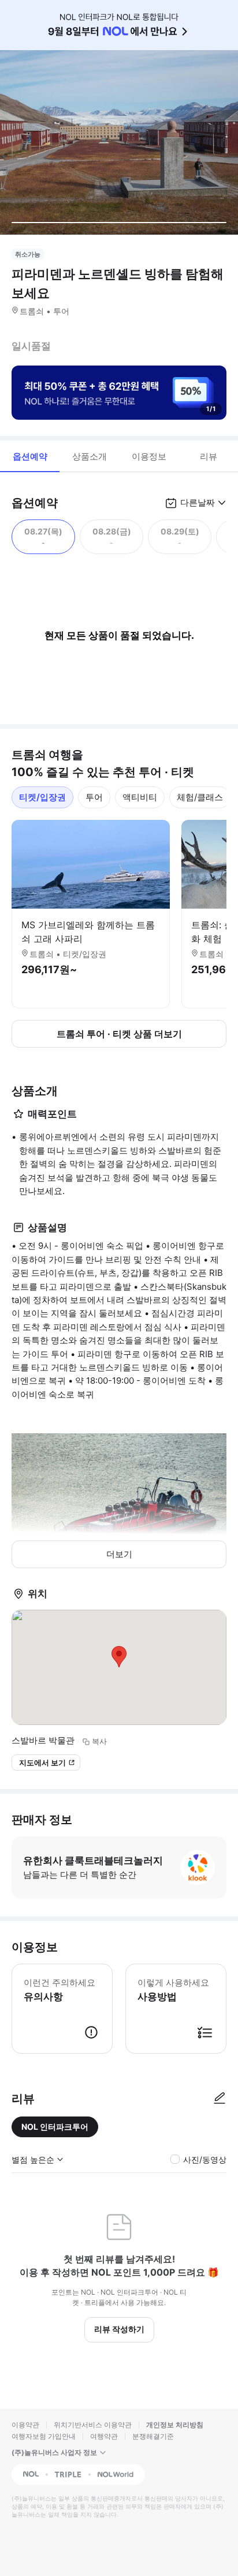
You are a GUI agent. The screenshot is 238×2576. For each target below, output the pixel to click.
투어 (94, 797)
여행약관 (104, 2436)
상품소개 (90, 456)
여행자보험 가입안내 (44, 2436)
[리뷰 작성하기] (220, 2099)
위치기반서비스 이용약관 (93, 2425)
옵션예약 (30, 456)
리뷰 (209, 456)
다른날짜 (198, 502)
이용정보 (149, 456)
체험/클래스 (200, 797)
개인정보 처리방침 (175, 2425)
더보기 (119, 1554)
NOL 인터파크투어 (55, 2127)
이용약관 (25, 2425)
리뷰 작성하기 (119, 2329)
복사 (99, 1741)
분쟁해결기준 (153, 2436)
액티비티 (140, 797)
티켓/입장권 (42, 797)
